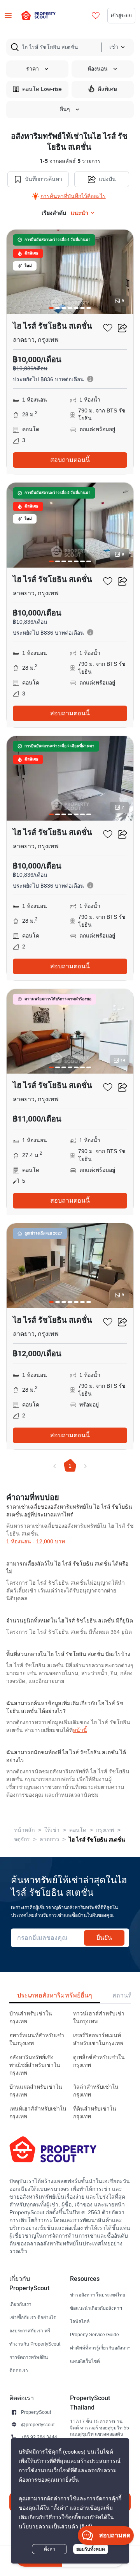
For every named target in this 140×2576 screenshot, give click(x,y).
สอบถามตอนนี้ (70, 460)
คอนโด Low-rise (42, 89)
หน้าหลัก (24, 1830)
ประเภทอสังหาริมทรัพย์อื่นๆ (55, 1995)
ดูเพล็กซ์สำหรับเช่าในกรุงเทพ (99, 2061)
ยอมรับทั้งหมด (91, 2549)
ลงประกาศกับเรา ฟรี (30, 2331)
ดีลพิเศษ (107, 89)
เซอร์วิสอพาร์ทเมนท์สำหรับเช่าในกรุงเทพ (98, 2039)
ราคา (32, 69)
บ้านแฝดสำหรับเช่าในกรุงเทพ (36, 2091)
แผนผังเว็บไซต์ (85, 2361)
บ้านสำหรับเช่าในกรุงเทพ (31, 2018)
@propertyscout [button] (38, 2425)
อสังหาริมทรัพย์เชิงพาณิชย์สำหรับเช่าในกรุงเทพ (35, 2065)
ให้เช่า (52, 1830)
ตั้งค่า (50, 2549)
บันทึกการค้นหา (44, 179)
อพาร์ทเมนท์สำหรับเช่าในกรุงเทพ (37, 2039)
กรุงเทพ (105, 1830)
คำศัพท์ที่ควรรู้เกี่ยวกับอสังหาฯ (100, 2348)
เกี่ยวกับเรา (20, 2304)
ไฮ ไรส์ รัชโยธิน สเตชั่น (97, 1840)
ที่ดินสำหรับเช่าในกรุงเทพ (95, 2113)
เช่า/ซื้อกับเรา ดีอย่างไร (32, 2317)
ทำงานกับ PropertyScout (35, 2344)
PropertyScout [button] (36, 2412)
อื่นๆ (65, 109)
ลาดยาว (49, 1839)
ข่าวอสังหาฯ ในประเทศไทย (98, 2295)
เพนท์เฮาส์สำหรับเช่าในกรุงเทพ (38, 2113)
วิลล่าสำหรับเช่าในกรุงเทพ (96, 2091)
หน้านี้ (80, 1730)
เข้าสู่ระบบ (121, 15)
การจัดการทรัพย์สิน (29, 2357)
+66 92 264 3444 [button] (39, 2437)
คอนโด (78, 1830)
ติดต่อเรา (19, 2370)
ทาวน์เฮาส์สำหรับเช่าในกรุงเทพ (99, 2018)
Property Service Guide (94, 2334)
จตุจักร (22, 1839)
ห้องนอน (98, 69)
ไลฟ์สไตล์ (80, 2321)
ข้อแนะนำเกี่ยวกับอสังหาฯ (96, 2308)
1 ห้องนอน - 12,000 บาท (36, 1542)
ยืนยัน (104, 1938)
